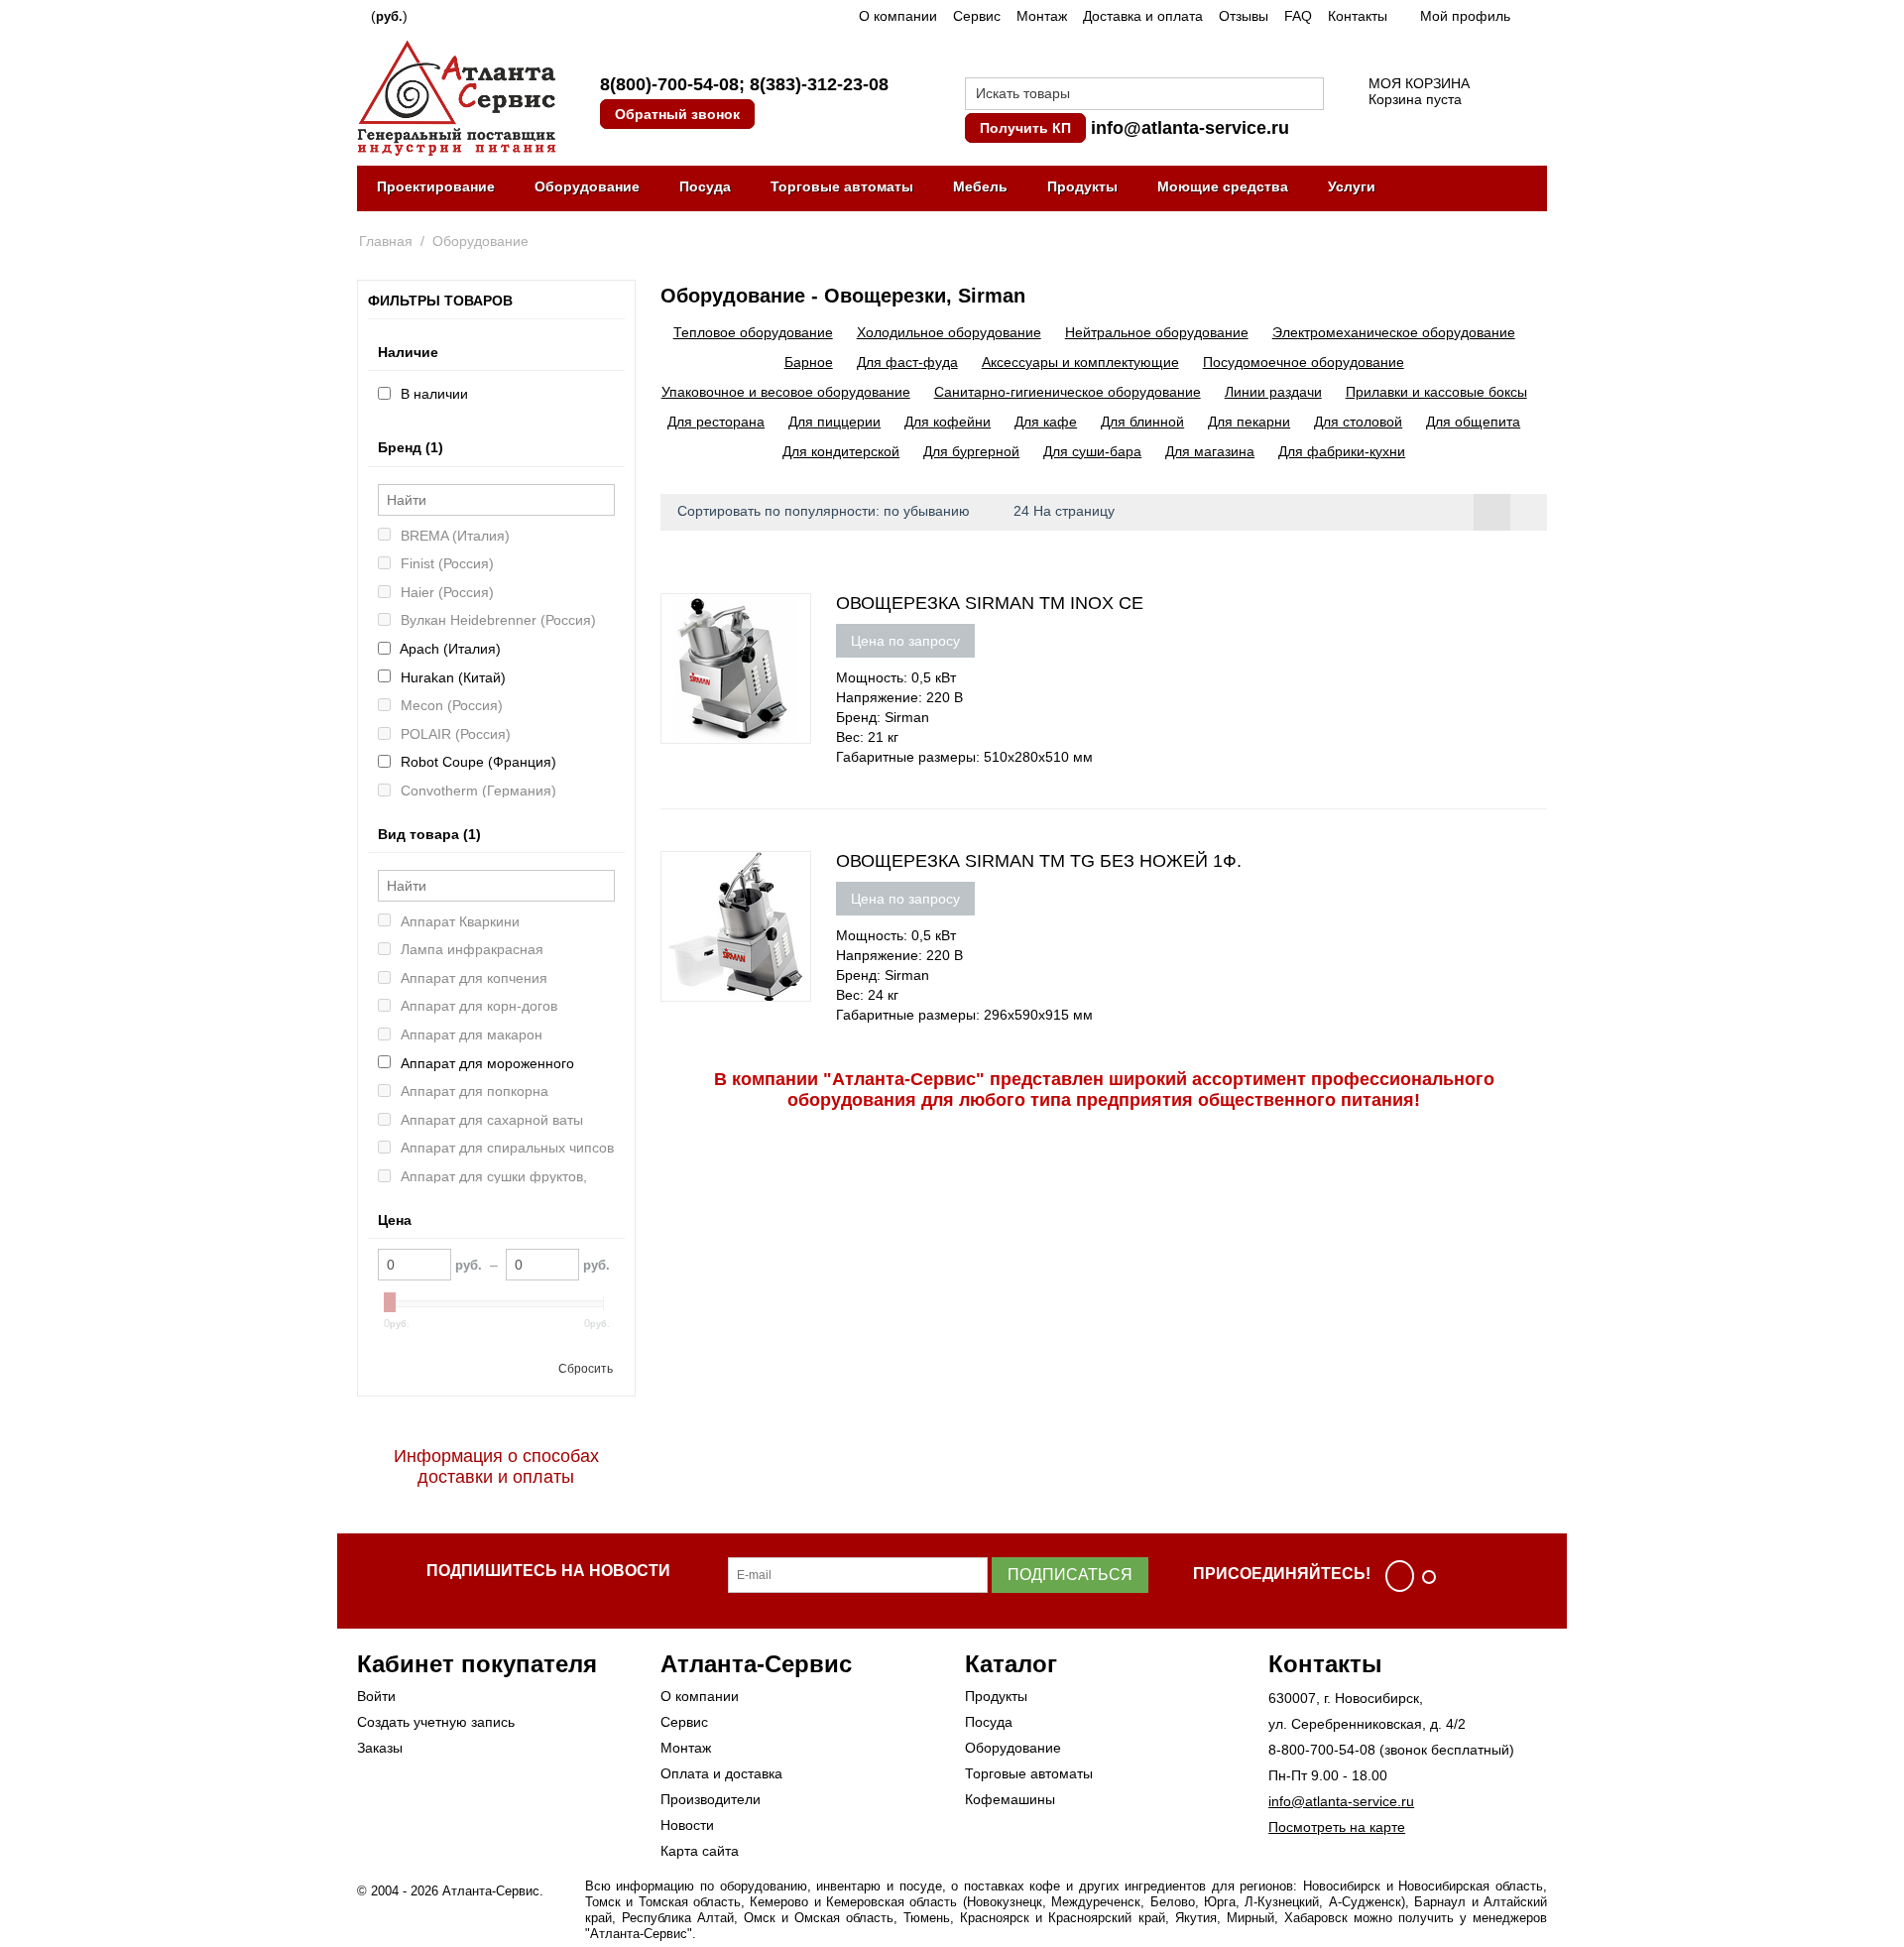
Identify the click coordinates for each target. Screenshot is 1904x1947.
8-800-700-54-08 (1322, 1750)
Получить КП (1025, 128)
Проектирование (436, 186)
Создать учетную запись (436, 1722)
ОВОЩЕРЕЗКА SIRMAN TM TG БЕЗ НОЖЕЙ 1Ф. (1039, 861)
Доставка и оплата (1143, 16)
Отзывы (1244, 16)
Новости (687, 1825)
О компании (898, 16)
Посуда (705, 186)
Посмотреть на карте (1337, 1827)
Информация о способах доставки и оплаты (496, 1466)
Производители (711, 1799)
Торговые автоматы (842, 186)
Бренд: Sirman (883, 717)
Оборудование (587, 186)
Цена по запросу (905, 641)
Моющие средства (1223, 186)
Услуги (1352, 186)
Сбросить (586, 1369)
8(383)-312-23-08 (819, 84)
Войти (376, 1696)
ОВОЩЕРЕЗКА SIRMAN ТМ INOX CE (990, 603)
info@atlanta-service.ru (1190, 128)
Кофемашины (1010, 1799)
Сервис (977, 16)
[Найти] (1309, 95)
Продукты (1082, 186)
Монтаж (1042, 16)
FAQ (1298, 16)
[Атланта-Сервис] (456, 96)
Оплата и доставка (721, 1773)
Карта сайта (700, 1851)
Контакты (1358, 16)
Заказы (380, 1748)
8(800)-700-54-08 (669, 84)
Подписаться (1070, 1575)
